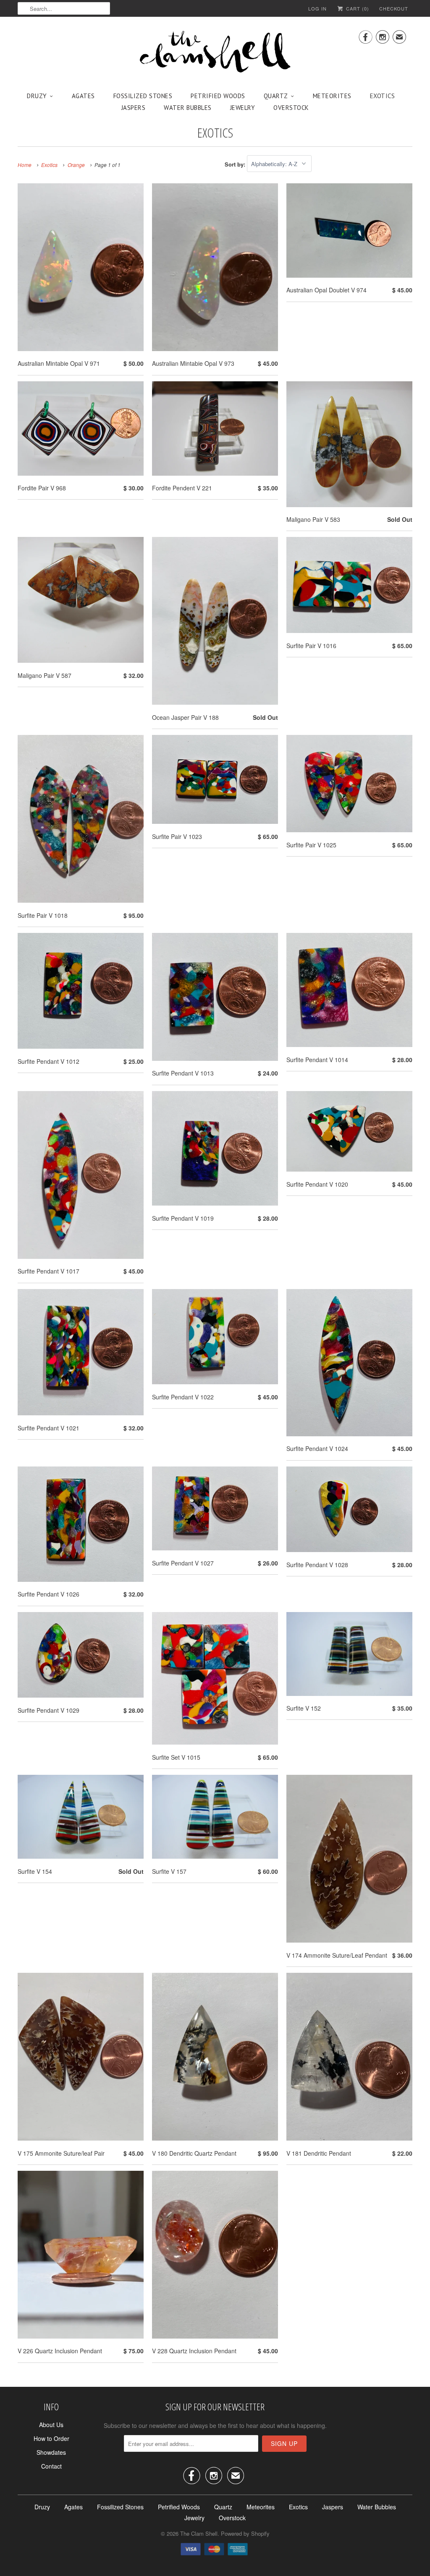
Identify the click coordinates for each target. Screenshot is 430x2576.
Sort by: (236, 164)
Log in (317, 8)
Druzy (37, 96)
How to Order (51, 2438)
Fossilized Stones (143, 96)
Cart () (357, 8)
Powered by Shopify (245, 2533)
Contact (51, 2466)
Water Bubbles (188, 108)
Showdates (51, 2452)
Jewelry (243, 108)
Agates (83, 96)
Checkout (394, 8)
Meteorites (332, 96)
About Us (51, 2425)
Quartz (276, 96)
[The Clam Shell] (215, 52)
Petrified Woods (218, 96)
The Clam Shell (199, 2533)
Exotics (383, 96)
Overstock (291, 108)
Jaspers (134, 108)
